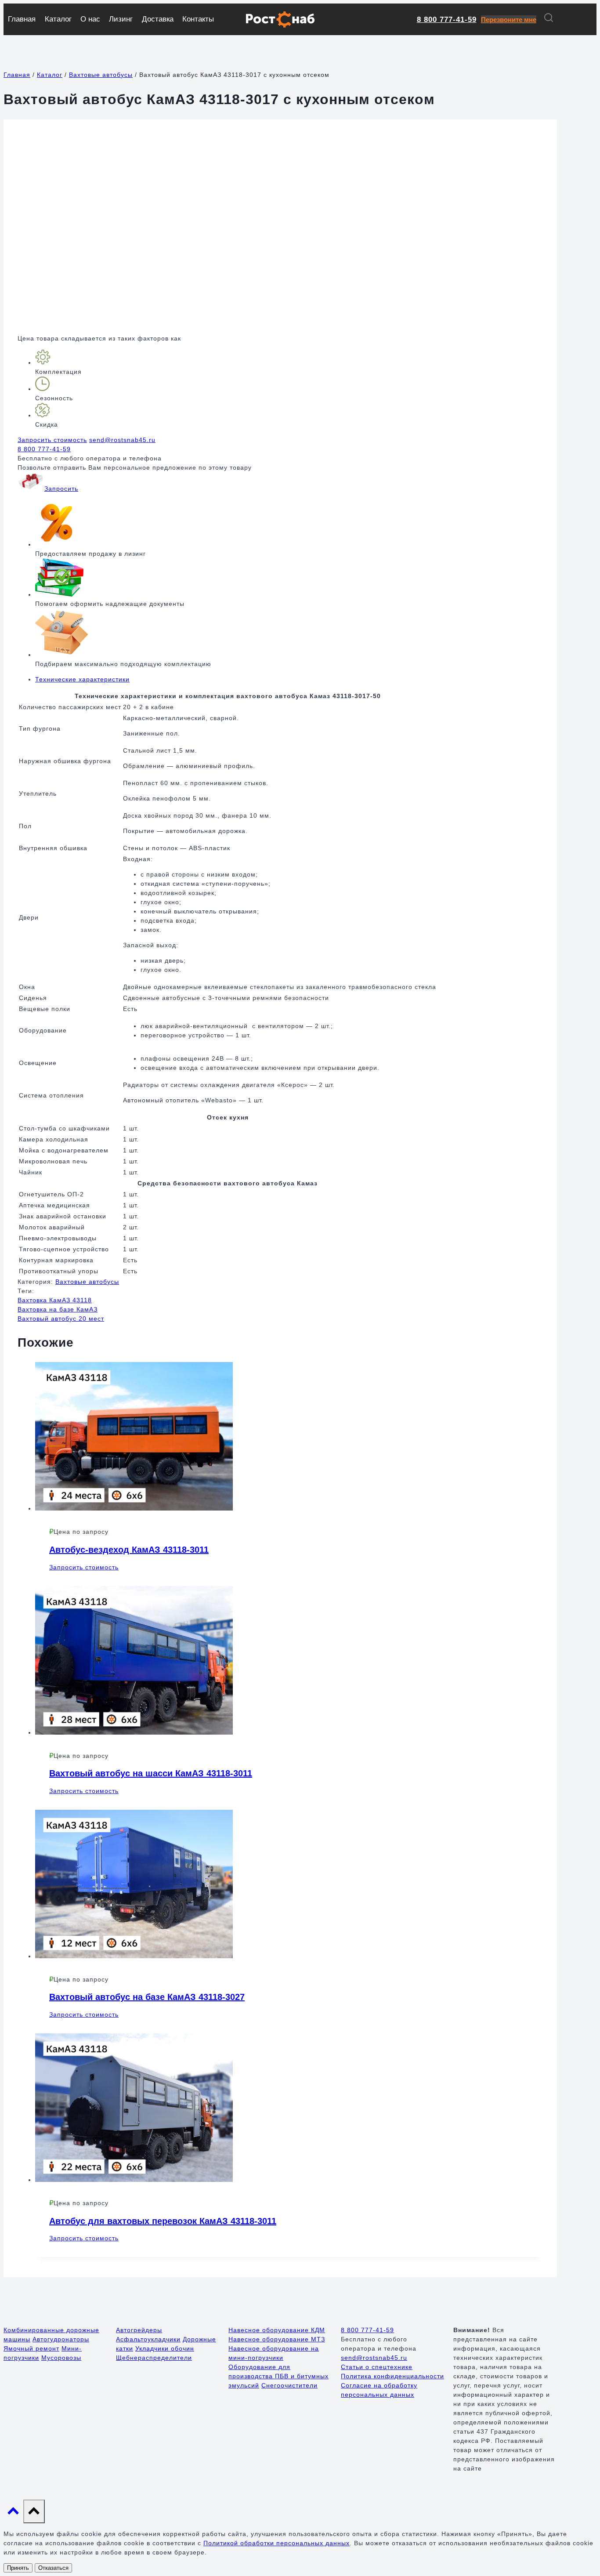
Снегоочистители (289, 2385)
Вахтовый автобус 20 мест (61, 1319)
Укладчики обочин (165, 2348)
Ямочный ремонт (31, 2348)
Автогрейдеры (139, 2330)
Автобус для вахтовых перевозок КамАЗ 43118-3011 (163, 2221)
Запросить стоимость (52, 440)
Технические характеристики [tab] (82, 679)
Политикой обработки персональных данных (277, 2543)
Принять (18, 2568)
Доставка (158, 19)
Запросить (61, 489)
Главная (22, 19)
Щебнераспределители (154, 2358)
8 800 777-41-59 (447, 20)
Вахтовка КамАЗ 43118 (55, 1300)
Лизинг (121, 19)
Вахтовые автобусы (87, 1282)
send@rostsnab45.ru (122, 440)
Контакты (198, 19)
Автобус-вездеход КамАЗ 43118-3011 (129, 1550)
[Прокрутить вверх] (13, 2513)
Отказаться (53, 2568)
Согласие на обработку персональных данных (379, 2390)
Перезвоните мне (509, 20)
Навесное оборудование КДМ (277, 2330)
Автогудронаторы (61, 2339)
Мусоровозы (61, 2358)
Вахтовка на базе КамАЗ (58, 1309)
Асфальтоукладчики (148, 2339)
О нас (90, 19)
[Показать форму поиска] (549, 19)
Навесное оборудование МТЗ (277, 2339)
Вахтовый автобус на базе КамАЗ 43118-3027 (147, 1997)
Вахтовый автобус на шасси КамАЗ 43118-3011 (151, 1773)
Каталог (58, 19)
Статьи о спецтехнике (377, 2367)
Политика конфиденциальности (392, 2376)
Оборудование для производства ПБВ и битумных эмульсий (278, 2376)
